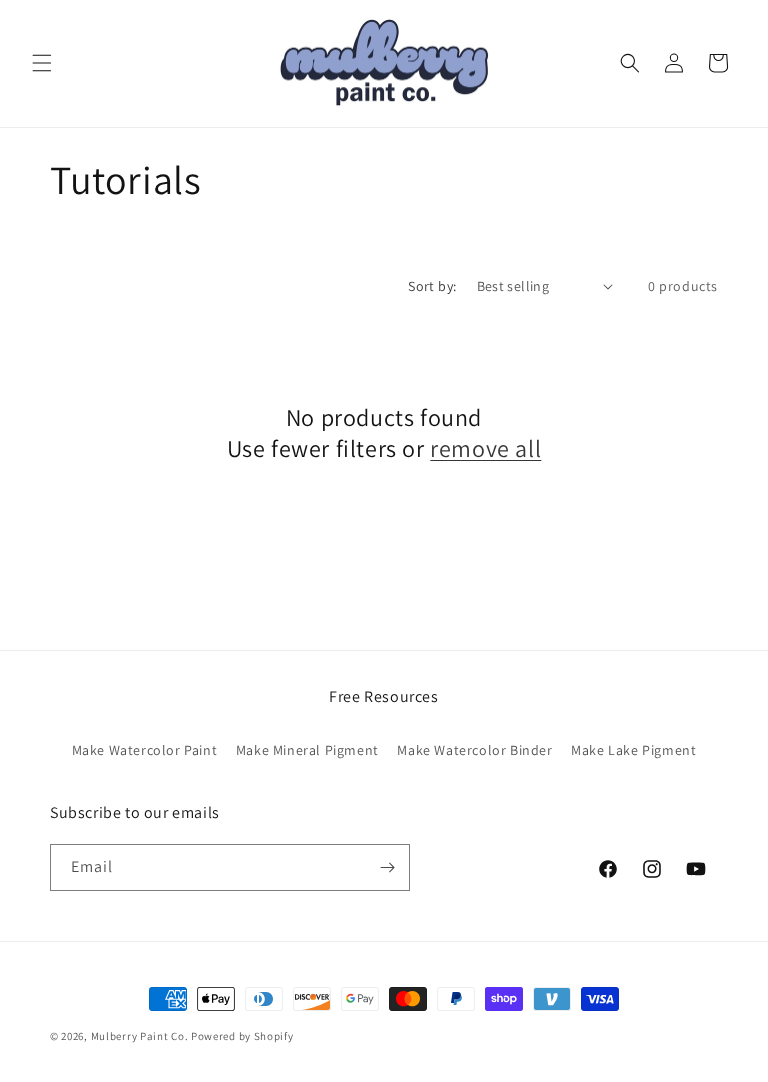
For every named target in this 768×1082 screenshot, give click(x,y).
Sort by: (432, 286)
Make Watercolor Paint (145, 750)
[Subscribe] (387, 867)
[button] (42, 63)
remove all (485, 448)
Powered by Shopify (242, 1036)
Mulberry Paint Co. (140, 1036)
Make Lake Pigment (633, 750)
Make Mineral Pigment (307, 750)
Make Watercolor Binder (474, 750)
